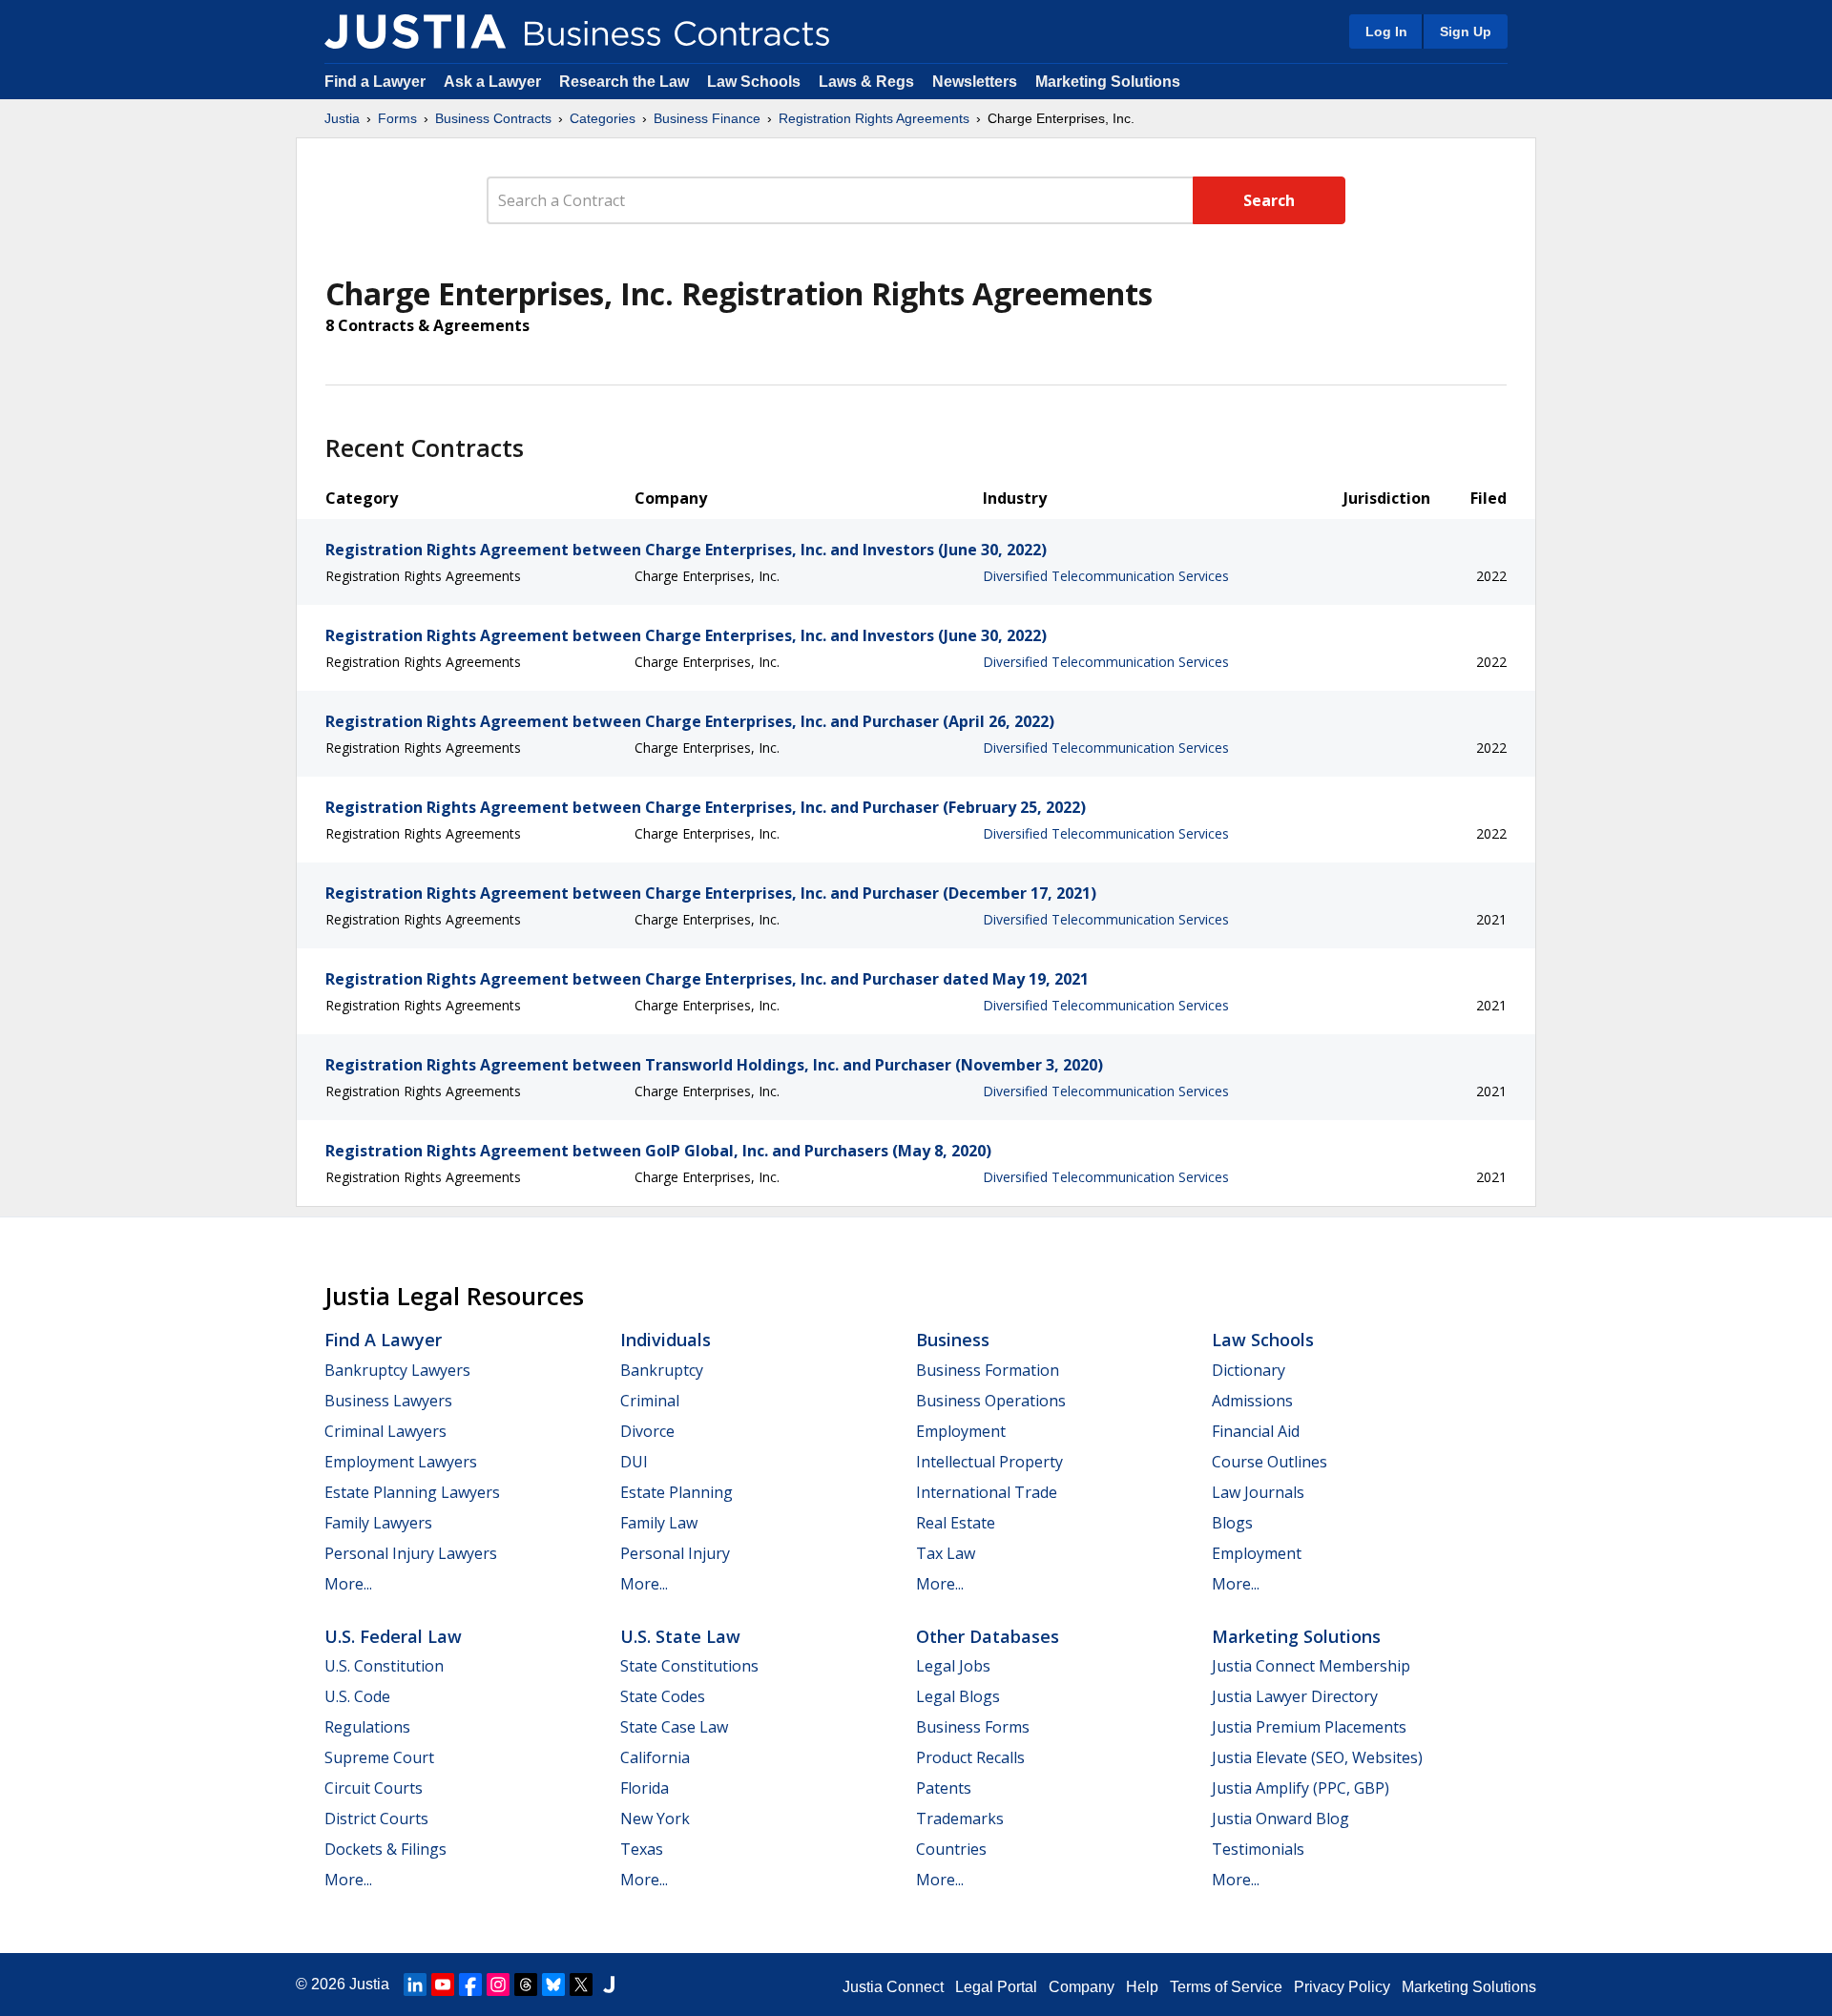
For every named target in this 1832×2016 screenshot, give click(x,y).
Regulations (367, 1727)
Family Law (659, 1523)
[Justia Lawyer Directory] (609, 1985)
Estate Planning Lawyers (412, 1492)
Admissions (1252, 1401)
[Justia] (415, 31)
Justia (342, 118)
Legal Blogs (958, 1696)
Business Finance (707, 118)
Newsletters (975, 82)
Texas (642, 1849)
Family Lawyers (378, 1523)
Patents (944, 1788)
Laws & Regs (866, 82)
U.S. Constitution (384, 1666)
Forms (397, 118)
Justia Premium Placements (1309, 1727)
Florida (645, 1788)
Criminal (650, 1401)
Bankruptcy (662, 1370)
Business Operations (991, 1401)
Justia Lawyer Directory (1295, 1696)
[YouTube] (443, 1985)
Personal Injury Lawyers (411, 1553)
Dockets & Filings (385, 1849)
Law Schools (754, 82)
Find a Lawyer (375, 82)
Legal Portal (996, 1987)
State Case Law (674, 1727)
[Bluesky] (553, 1985)
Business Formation (988, 1370)
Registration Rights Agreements (874, 118)
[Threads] (526, 1985)
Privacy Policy (1342, 1987)
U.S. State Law (680, 1636)
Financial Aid (1256, 1431)
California (655, 1757)
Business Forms (973, 1727)
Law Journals (1258, 1492)
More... (348, 1584)
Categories (603, 118)
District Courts (376, 1819)
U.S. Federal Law (393, 1636)
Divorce (647, 1431)
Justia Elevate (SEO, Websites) (1317, 1757)
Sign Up (1466, 31)
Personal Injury (675, 1553)
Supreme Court (379, 1757)
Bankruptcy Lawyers (397, 1370)
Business (953, 1340)
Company (1082, 1987)
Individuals (666, 1340)
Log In (1386, 31)
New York (655, 1819)
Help (1142, 1987)
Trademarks (960, 1819)
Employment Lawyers (401, 1462)
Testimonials (1258, 1849)
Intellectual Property (989, 1462)
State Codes (663, 1696)
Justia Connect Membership (1311, 1666)
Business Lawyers (388, 1401)
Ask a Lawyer (494, 82)
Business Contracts (493, 118)
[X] (581, 1985)
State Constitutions (689, 1666)
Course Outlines (1270, 1462)
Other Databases (988, 1636)
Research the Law (624, 82)
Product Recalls (970, 1757)
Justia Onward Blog (1280, 1819)
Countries (951, 1849)
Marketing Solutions (1108, 82)
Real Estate (956, 1523)
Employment (961, 1431)
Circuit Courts (374, 1788)
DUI (634, 1462)
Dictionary (1249, 1370)
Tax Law (946, 1553)
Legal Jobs (953, 1666)
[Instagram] (498, 1985)
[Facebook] (470, 1985)
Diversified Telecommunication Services (1106, 576)
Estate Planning (677, 1492)
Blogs (1232, 1523)
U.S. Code (357, 1696)
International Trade (987, 1492)
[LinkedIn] (415, 1985)
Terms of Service (1226, 1987)
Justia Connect (893, 1987)
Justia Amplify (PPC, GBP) (1301, 1788)
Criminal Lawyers (385, 1431)
